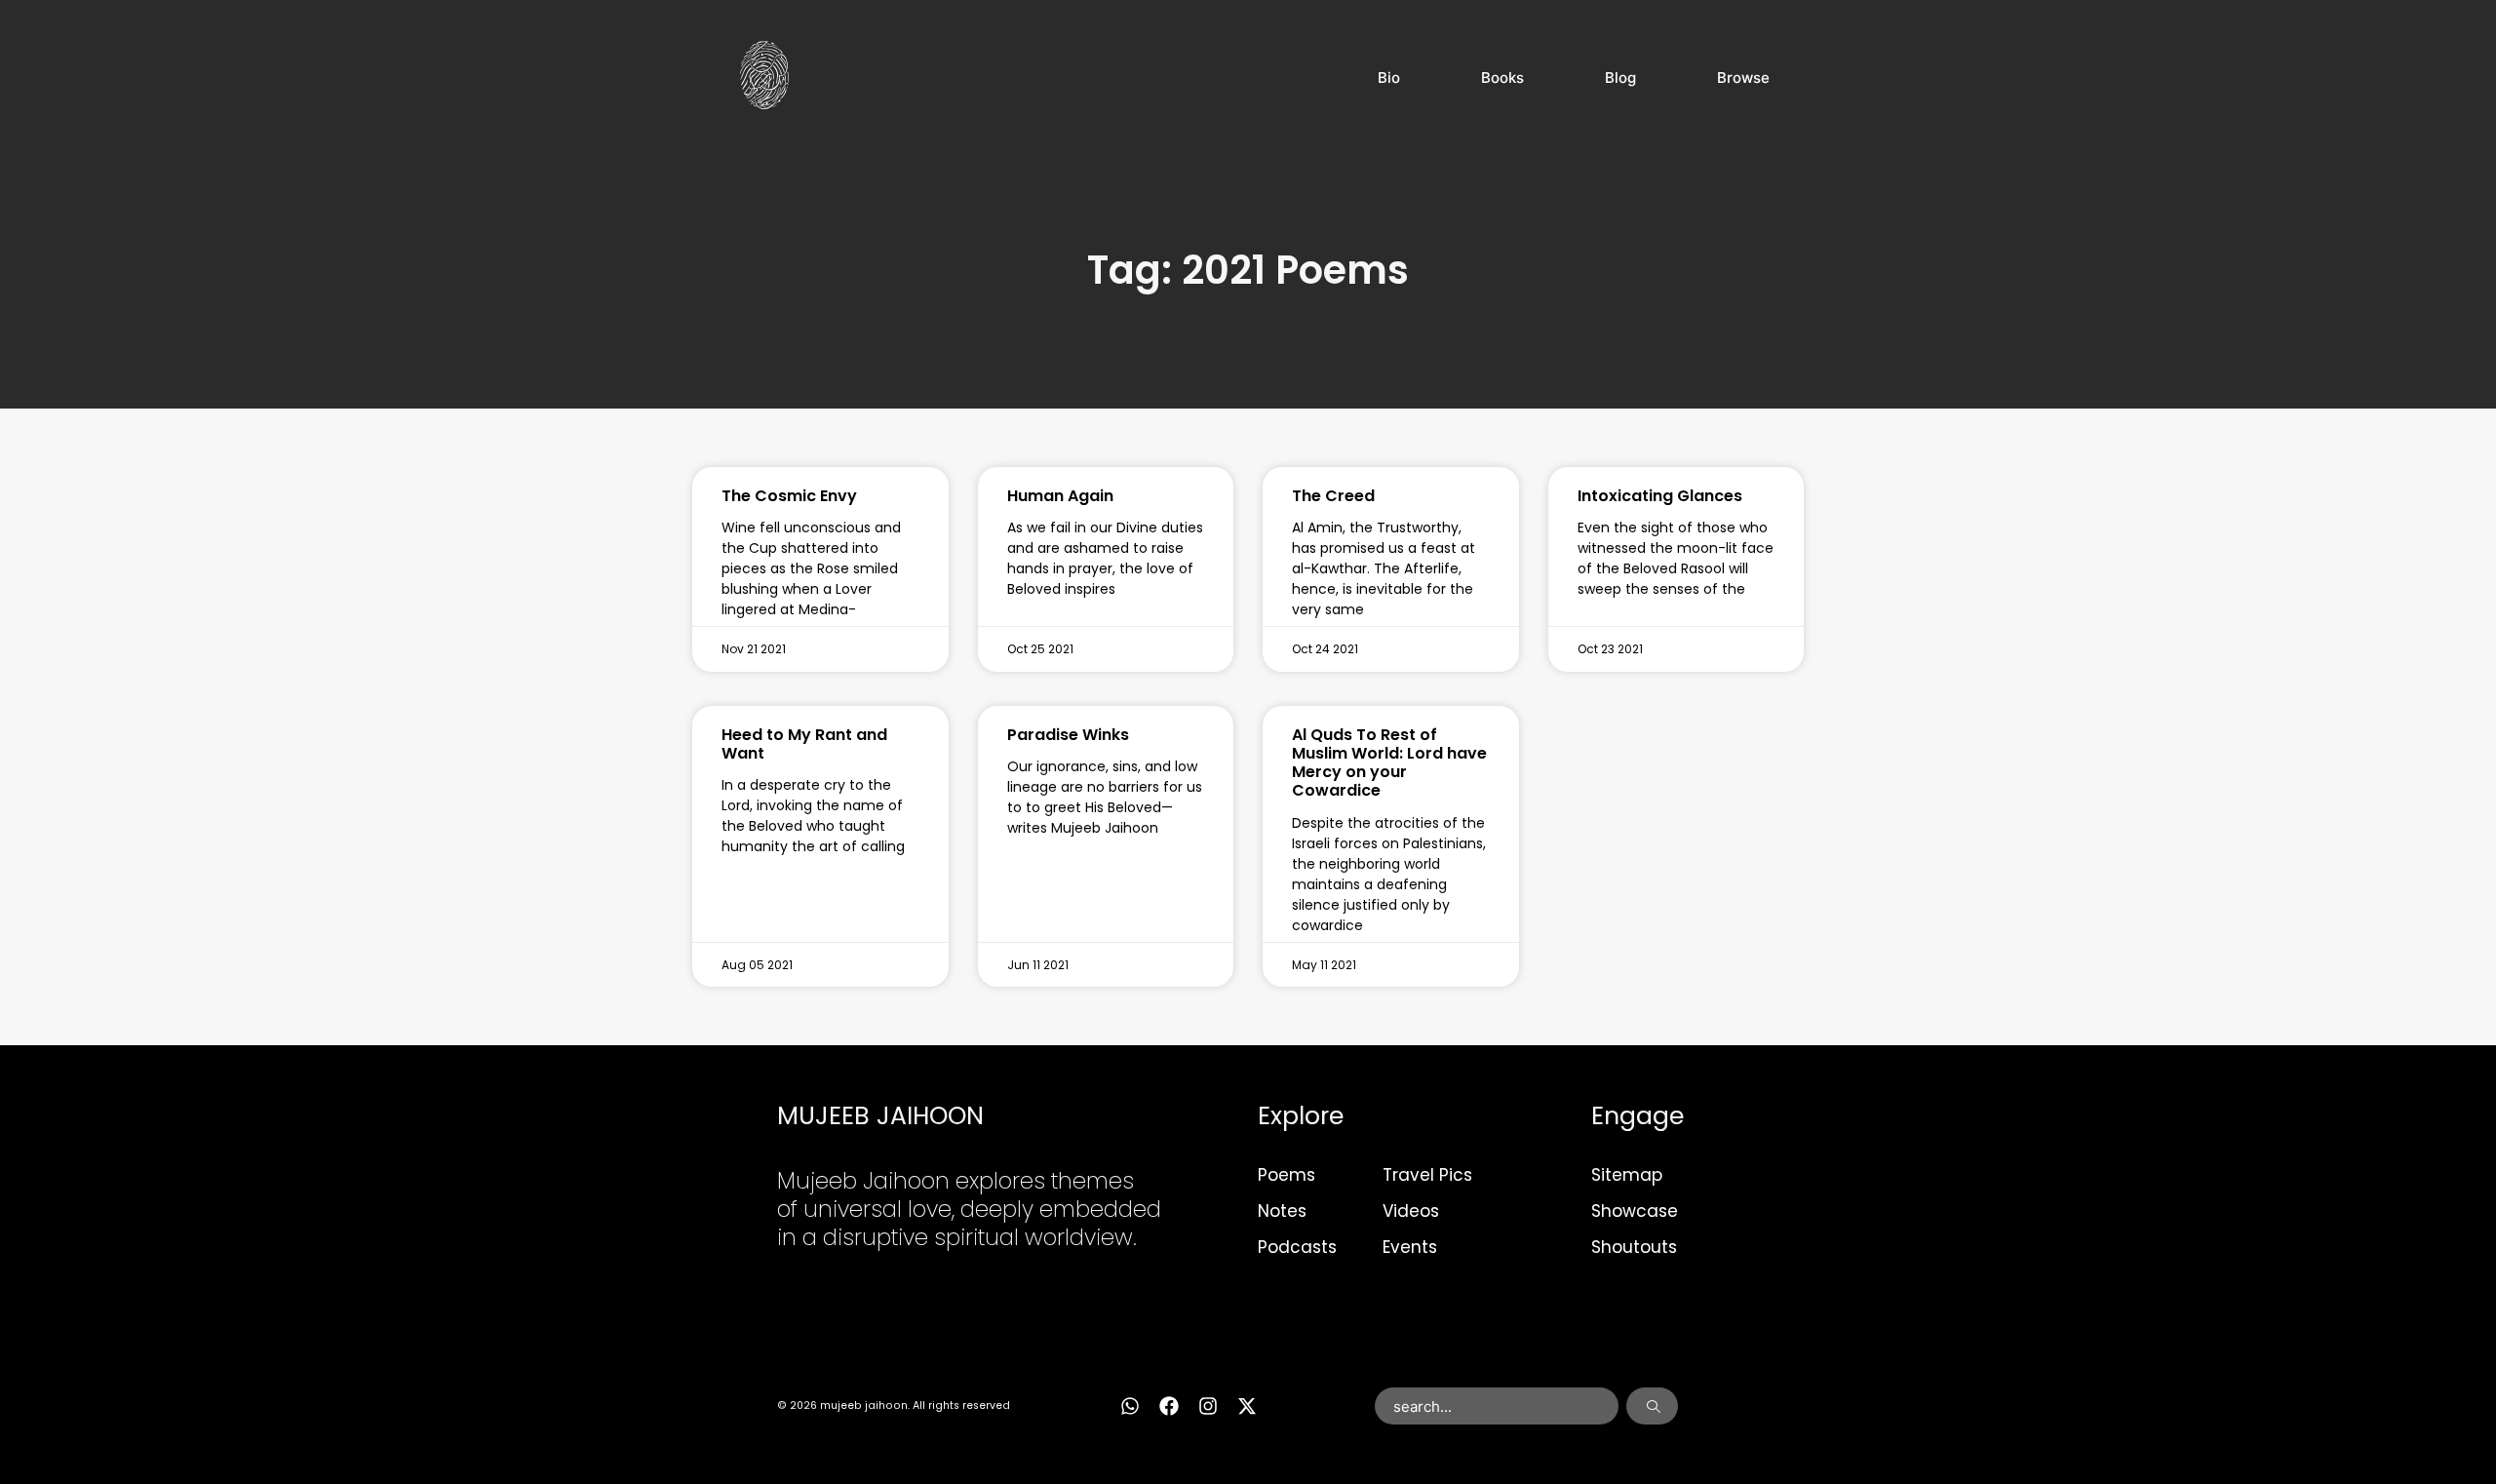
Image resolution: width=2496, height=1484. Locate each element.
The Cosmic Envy (789, 496)
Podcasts (1297, 1247)
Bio (1389, 78)
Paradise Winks (1068, 735)
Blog (1620, 78)
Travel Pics (1427, 1175)
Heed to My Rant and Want (804, 744)
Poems (1287, 1175)
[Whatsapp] (1130, 1406)
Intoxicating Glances (1660, 496)
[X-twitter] (1247, 1406)
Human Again (1060, 496)
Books (1502, 78)
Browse (1743, 78)
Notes (1282, 1211)
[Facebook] (1169, 1406)
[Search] (1652, 1406)
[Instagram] (1208, 1406)
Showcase (1635, 1211)
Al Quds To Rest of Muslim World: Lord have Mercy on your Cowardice (1389, 763)
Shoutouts (1634, 1247)
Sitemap (1627, 1175)
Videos (1411, 1211)
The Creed (1333, 496)
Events (1410, 1247)
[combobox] (1497, 1406)
